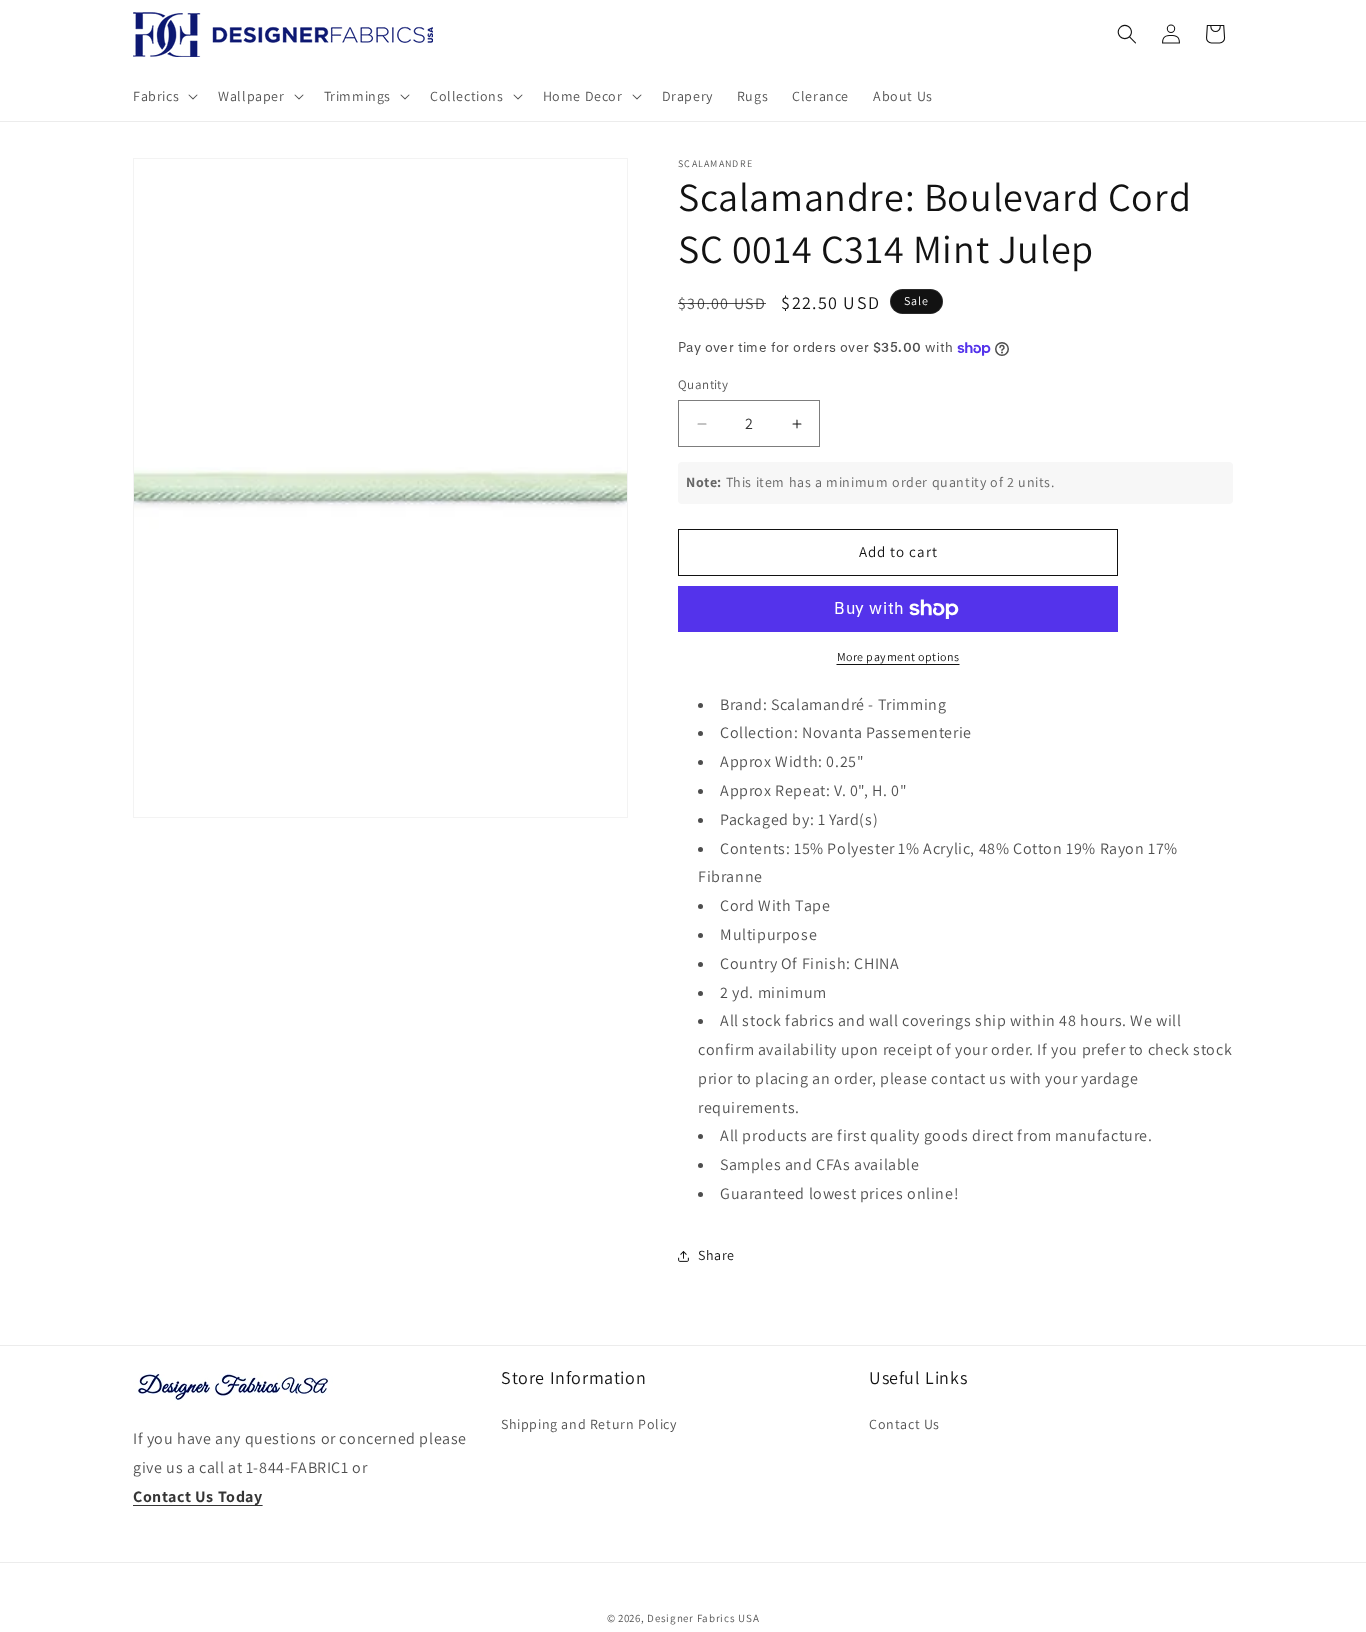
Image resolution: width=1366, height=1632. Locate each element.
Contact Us (904, 1424)
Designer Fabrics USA (703, 1618)
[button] (163, 96)
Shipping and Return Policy (589, 1424)
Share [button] (716, 1255)
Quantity (703, 384)
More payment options (898, 656)
